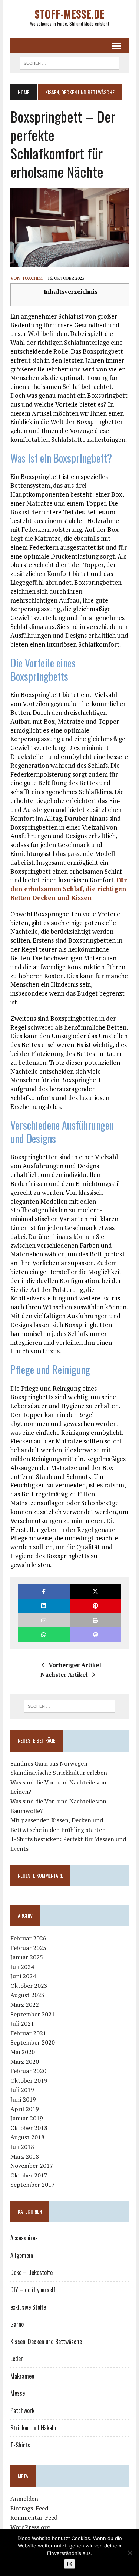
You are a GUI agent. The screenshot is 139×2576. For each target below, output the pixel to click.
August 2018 (27, 2137)
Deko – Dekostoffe (32, 2272)
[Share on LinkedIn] (44, 1606)
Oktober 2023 (29, 1986)
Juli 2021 (22, 2023)
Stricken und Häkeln (33, 2428)
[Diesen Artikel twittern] (95, 1591)
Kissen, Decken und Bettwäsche (46, 2342)
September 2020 (33, 2042)
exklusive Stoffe (28, 2307)
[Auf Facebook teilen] (44, 1591)
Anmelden (24, 2499)
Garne (17, 2324)
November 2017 (32, 2166)
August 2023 (27, 1995)
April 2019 (25, 2109)
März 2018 (25, 2156)
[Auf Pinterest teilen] (95, 1606)
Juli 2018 (22, 2147)
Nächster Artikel (64, 1674)
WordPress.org (30, 2527)
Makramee (22, 2376)
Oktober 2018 (29, 2128)
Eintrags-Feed (29, 2508)
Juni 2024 (23, 1976)
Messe (18, 2393)
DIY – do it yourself (33, 2290)
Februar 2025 (28, 1948)
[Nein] (130, 2553)
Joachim (33, 278)
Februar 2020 (28, 2071)
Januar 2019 (27, 2118)
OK (69, 2564)
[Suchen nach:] (69, 1706)
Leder (17, 2359)
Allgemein (22, 2255)
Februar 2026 (28, 1938)
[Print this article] (95, 1620)
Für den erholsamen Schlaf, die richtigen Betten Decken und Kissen (69, 889)
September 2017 (33, 2185)
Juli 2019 (22, 2090)
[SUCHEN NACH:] (69, 62)
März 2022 (25, 2005)
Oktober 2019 (29, 2080)
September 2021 (33, 2014)
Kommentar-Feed (34, 2517)
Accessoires (24, 2238)
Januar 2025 (27, 1957)
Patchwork (22, 2410)
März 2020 (25, 2062)
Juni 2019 (23, 2099)
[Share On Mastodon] (95, 1635)
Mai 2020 (23, 2052)
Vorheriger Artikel (75, 1665)
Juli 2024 (22, 1967)
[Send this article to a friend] (44, 1620)
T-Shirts (20, 2445)
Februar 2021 (28, 2033)
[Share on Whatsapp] (44, 1635)
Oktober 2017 (29, 2175)
